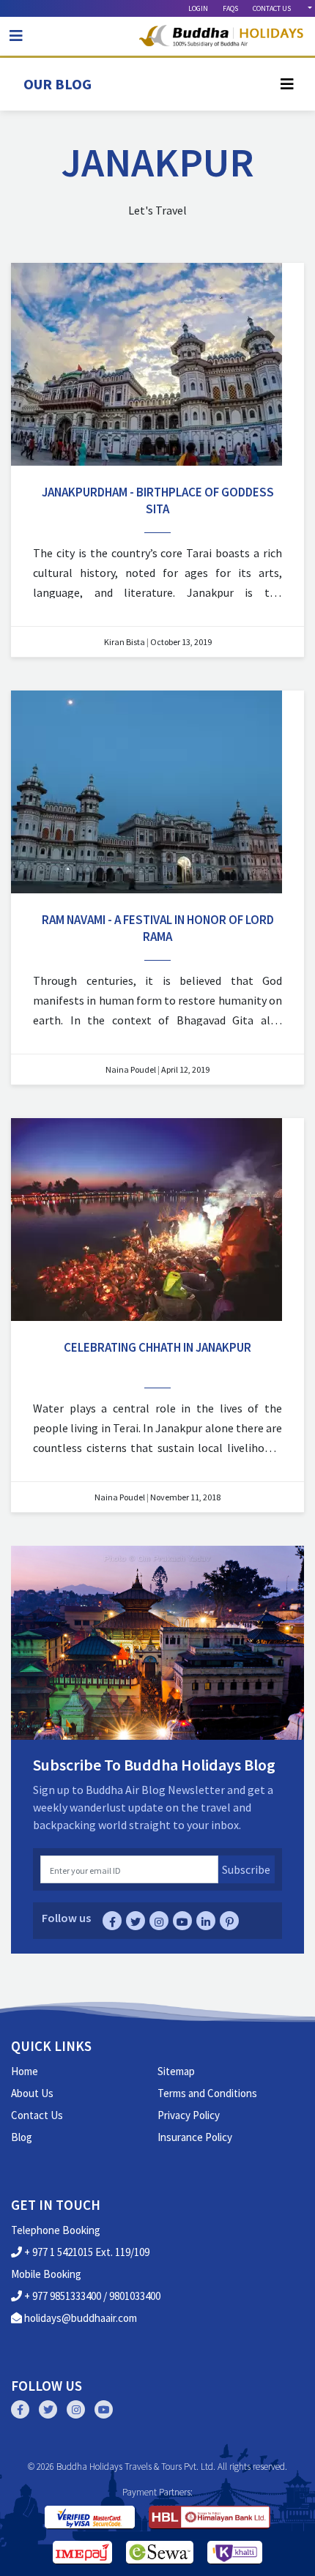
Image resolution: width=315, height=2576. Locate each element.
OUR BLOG (58, 84)
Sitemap (176, 2071)
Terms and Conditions (207, 2093)
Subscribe (246, 1869)
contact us (272, 8)
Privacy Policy (189, 2115)
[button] (309, 8)
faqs (230, 8)
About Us (32, 2093)
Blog (22, 2137)
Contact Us (37, 2115)
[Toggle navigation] (16, 36)
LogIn (198, 8)
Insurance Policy (195, 2137)
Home (25, 2071)
